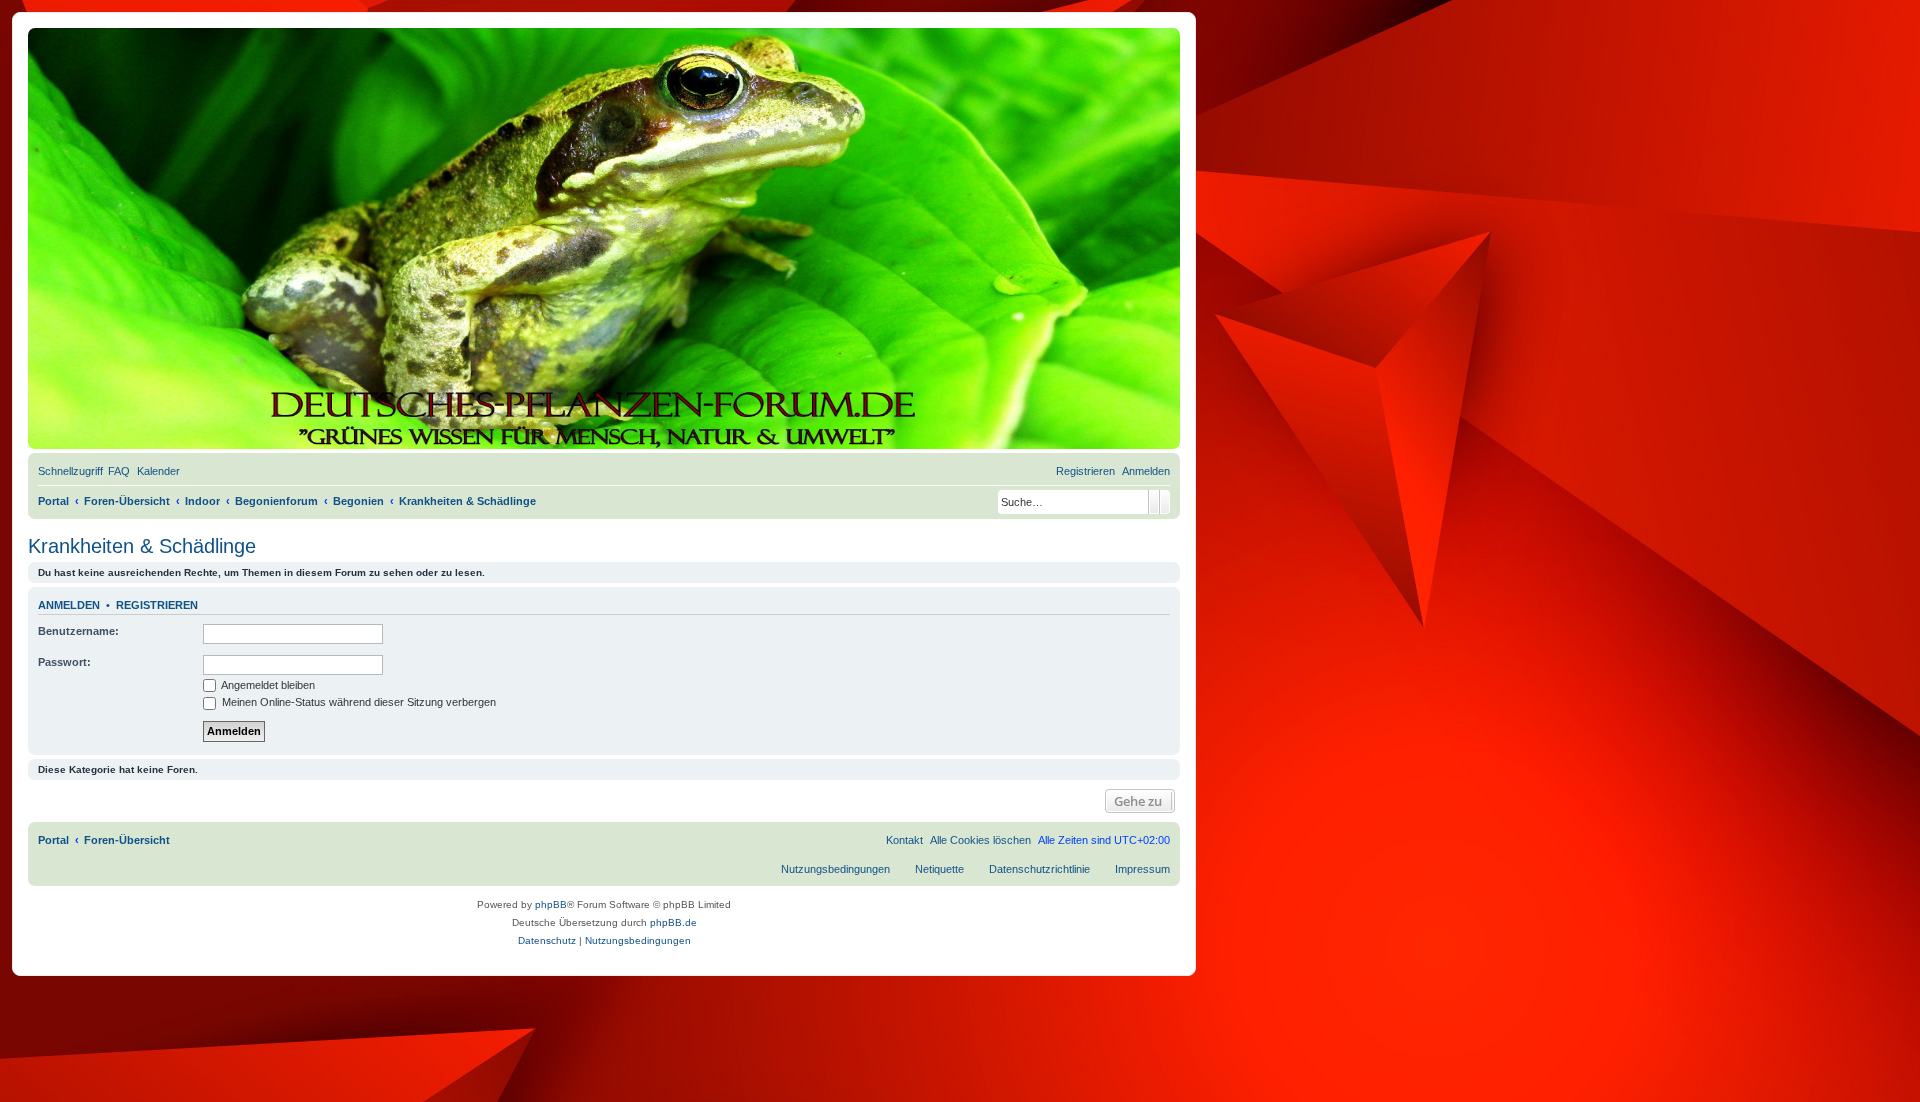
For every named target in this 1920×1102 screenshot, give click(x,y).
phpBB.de (673, 922)
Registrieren (157, 605)
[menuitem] (119, 471)
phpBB (551, 904)
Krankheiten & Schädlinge (142, 546)
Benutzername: (78, 631)
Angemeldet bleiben (267, 685)
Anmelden (69, 605)
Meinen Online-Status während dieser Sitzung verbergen (357, 702)
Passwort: (64, 662)
